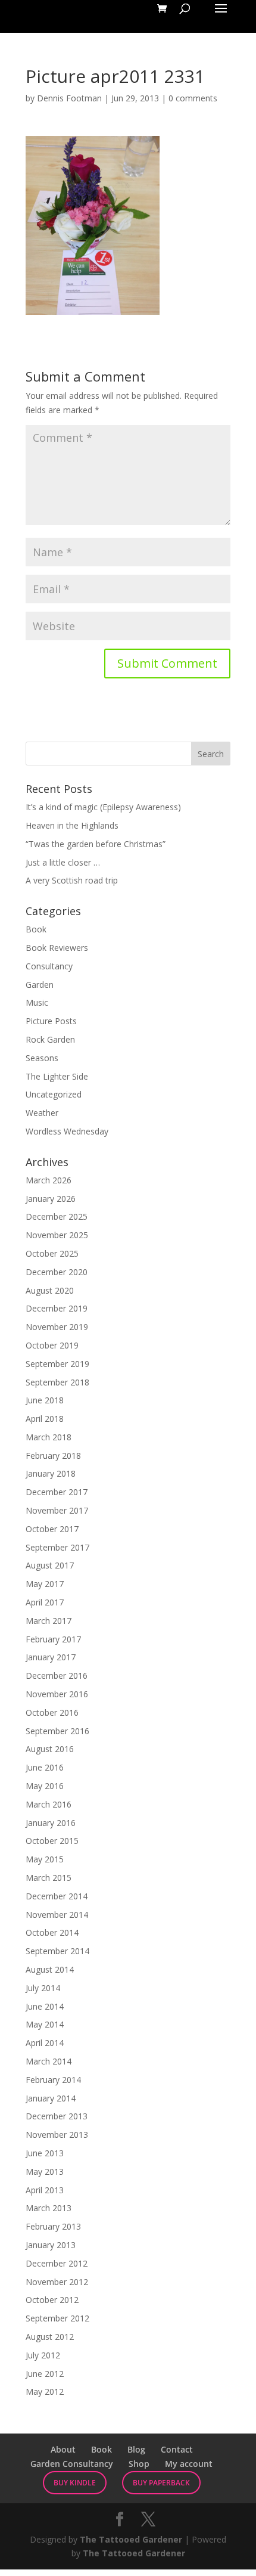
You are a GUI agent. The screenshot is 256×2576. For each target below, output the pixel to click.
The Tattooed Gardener (131, 2539)
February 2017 (53, 1639)
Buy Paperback (161, 2483)
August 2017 (50, 1565)
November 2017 (57, 1510)
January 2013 (51, 2245)
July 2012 (43, 2355)
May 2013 (45, 2172)
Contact (177, 2449)
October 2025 (52, 1253)
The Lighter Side (57, 1076)
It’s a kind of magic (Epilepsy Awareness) (103, 807)
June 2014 (45, 2006)
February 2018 (53, 1456)
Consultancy (49, 966)
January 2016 (51, 1823)
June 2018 (45, 1400)
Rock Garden (50, 1039)
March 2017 (49, 1621)
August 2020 (50, 1290)
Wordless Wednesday (67, 1131)
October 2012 (52, 2300)
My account (189, 2464)
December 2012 (57, 2263)
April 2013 (45, 2190)
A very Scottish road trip (72, 880)
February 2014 (53, 2080)
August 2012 (50, 2337)
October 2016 (52, 1712)
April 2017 (45, 1602)
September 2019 (57, 1364)
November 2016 (57, 1694)
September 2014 (57, 1951)
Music (37, 1002)
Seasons (42, 1058)
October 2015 (52, 1841)
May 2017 (45, 1584)
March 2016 (49, 1804)
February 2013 (53, 2226)
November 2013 (57, 2135)
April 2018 (45, 1419)
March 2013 (49, 2208)
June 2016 (45, 1767)
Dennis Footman (69, 98)
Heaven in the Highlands (72, 825)
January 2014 (51, 2098)
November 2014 (57, 1915)
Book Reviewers (57, 948)
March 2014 (49, 2061)
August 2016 (50, 1749)
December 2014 (57, 1896)
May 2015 (45, 1859)
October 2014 (52, 1932)
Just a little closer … (63, 862)
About (63, 2449)
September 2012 (57, 2318)
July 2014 (43, 1988)
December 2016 (57, 1676)
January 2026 (51, 1199)
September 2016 (57, 1731)
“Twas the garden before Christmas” (96, 844)
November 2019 (57, 1327)
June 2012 (45, 2374)
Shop (139, 2464)
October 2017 (52, 1529)
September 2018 (57, 1382)
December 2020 (57, 1272)
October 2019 (52, 1345)
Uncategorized (54, 1094)
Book (36, 929)
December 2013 (57, 2116)
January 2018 (51, 1473)
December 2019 (57, 1308)
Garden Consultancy (72, 2464)
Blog (136, 2449)
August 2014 (50, 1969)
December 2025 (57, 1216)
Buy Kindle (75, 2483)
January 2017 (51, 1657)
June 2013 (45, 2153)
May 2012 (45, 2391)
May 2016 (45, 1786)
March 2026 (49, 1180)
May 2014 (45, 2024)
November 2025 (57, 1235)
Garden (40, 985)
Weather (42, 1113)
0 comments (193, 98)
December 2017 (57, 1492)
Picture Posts (51, 1021)
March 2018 (49, 1437)
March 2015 (49, 1878)
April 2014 (45, 2043)
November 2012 (57, 2282)
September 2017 (57, 1547)
